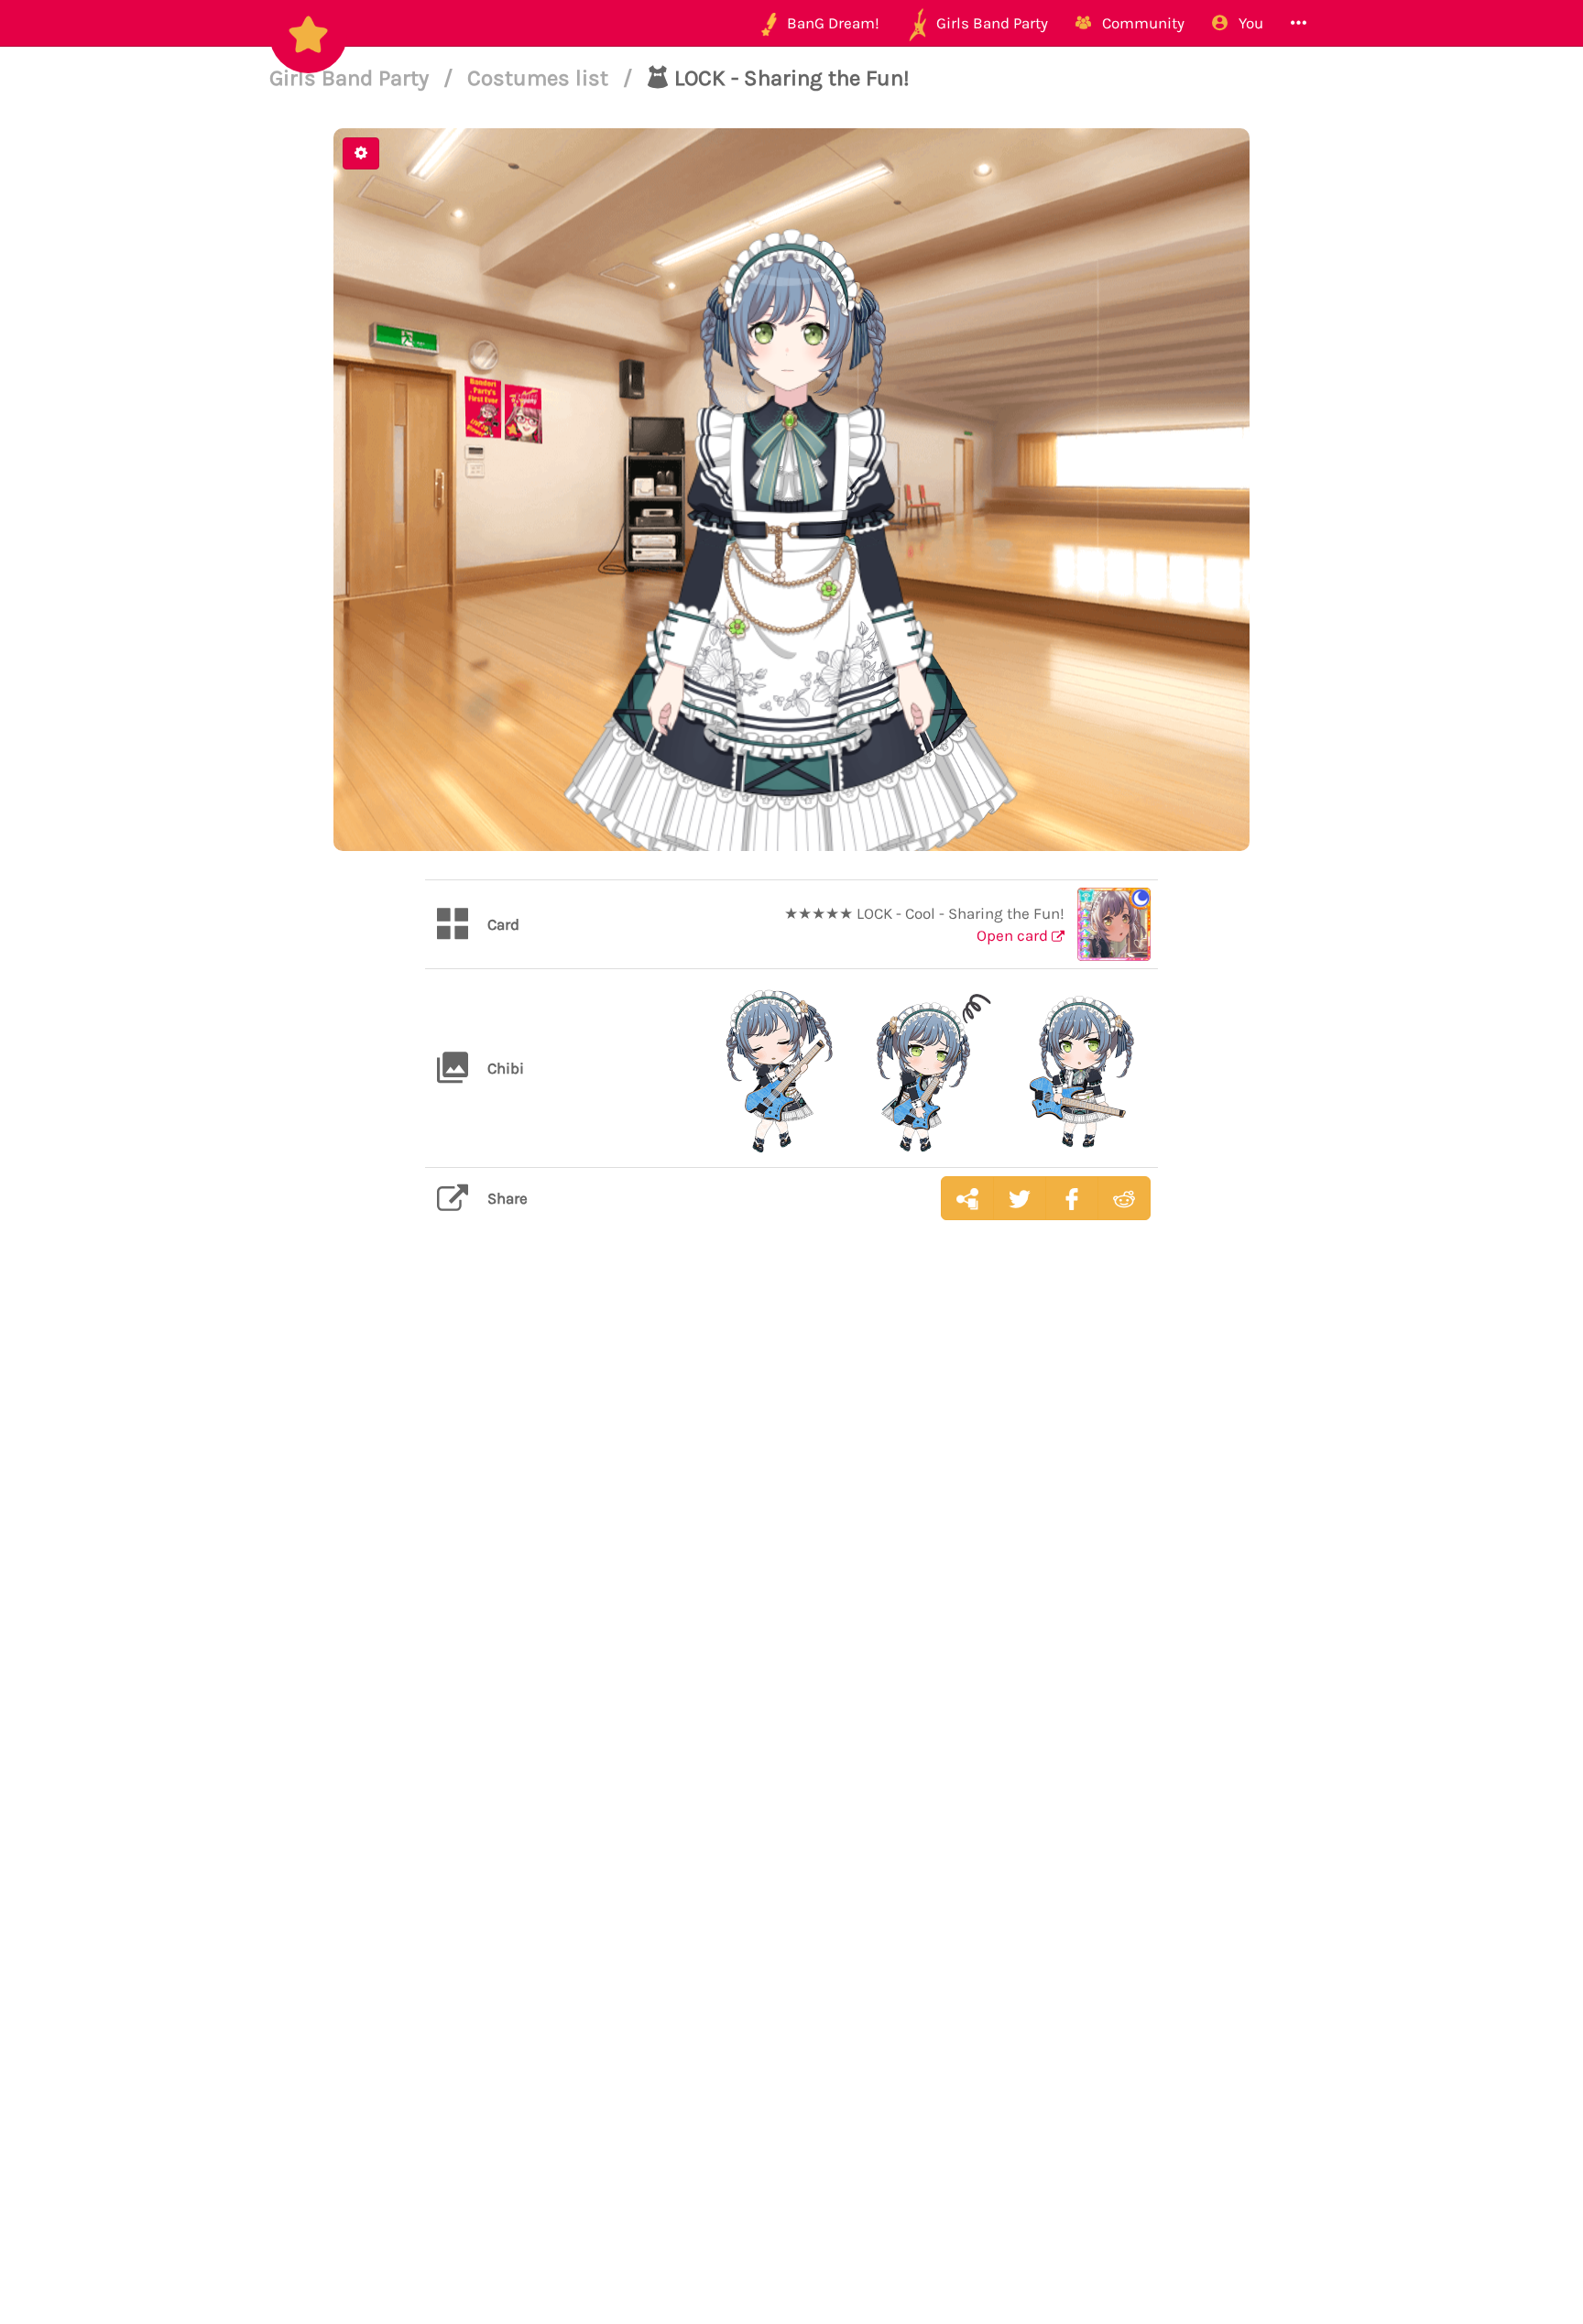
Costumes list (540, 78)
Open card (1014, 935)
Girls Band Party (352, 78)
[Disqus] (791, 1524)
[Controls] (361, 153)
